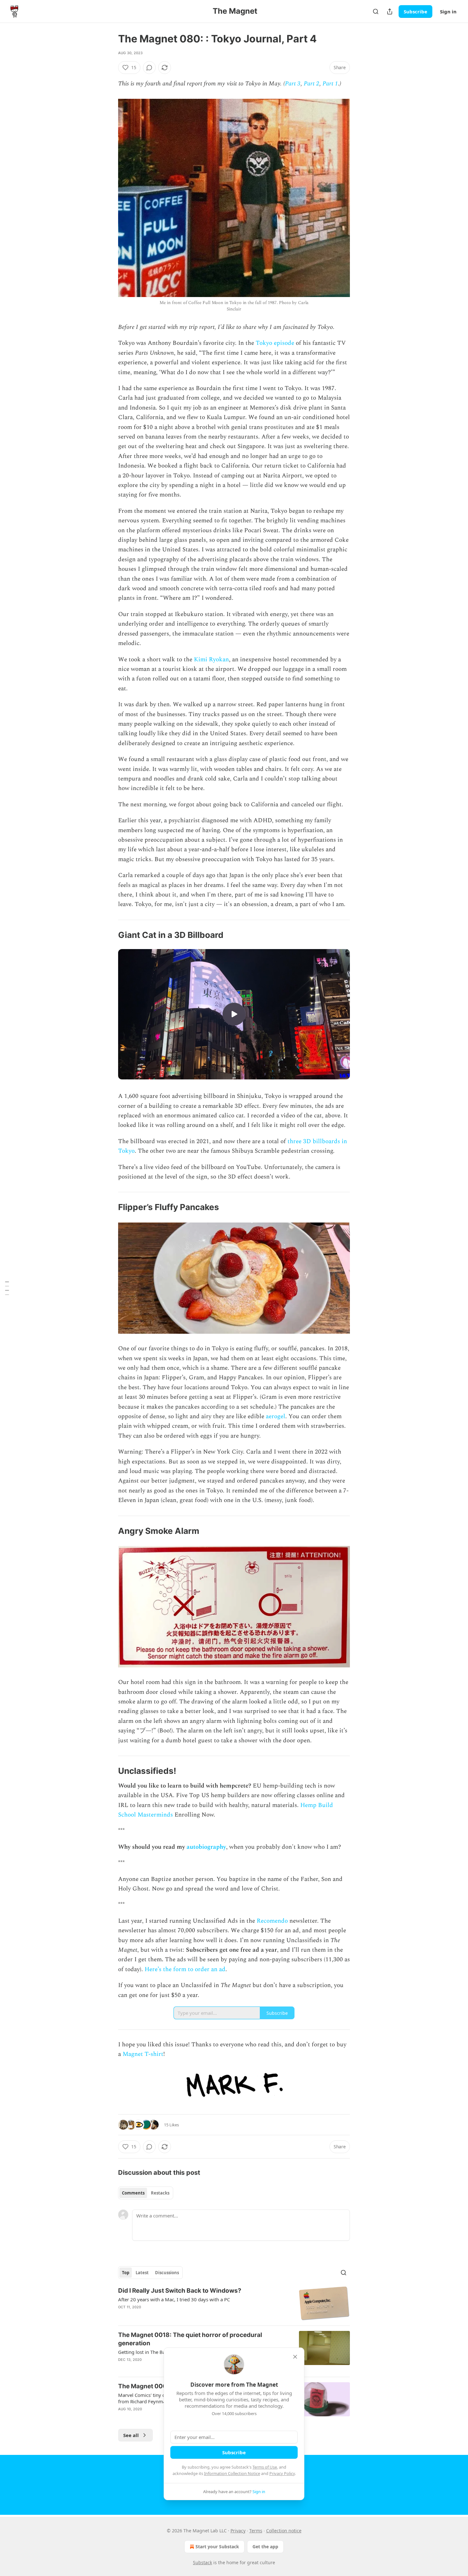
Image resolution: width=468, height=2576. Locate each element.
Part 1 (330, 84)
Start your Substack (217, 2547)
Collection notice (284, 2531)
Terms (256, 2531)
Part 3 (293, 84)
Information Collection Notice (232, 2473)
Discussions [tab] (167, 2273)
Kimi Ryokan (211, 660)
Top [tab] (126, 2273)
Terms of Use (265, 2467)
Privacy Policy (282, 2473)
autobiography (206, 1847)
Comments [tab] (133, 2193)
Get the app (265, 2547)
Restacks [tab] (160, 2193)
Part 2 (312, 84)
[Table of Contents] (7, 1288)
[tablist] (146, 2193)
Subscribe (415, 11)
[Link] (109, 935)
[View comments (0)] (149, 68)
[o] (234, 1014)
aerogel (276, 1416)
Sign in (448, 11)
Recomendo (272, 1921)
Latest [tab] (142, 2273)
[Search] (376, 11)
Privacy (238, 2531)
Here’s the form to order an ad (185, 1969)
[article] (234, 2304)
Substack (202, 2562)
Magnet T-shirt (143, 2054)
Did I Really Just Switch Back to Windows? (180, 2291)
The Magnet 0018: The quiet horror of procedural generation (190, 2339)
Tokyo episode (275, 343)
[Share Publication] (390, 11)
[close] (295, 2357)
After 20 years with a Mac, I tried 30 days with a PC (174, 2299)
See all (131, 2435)
